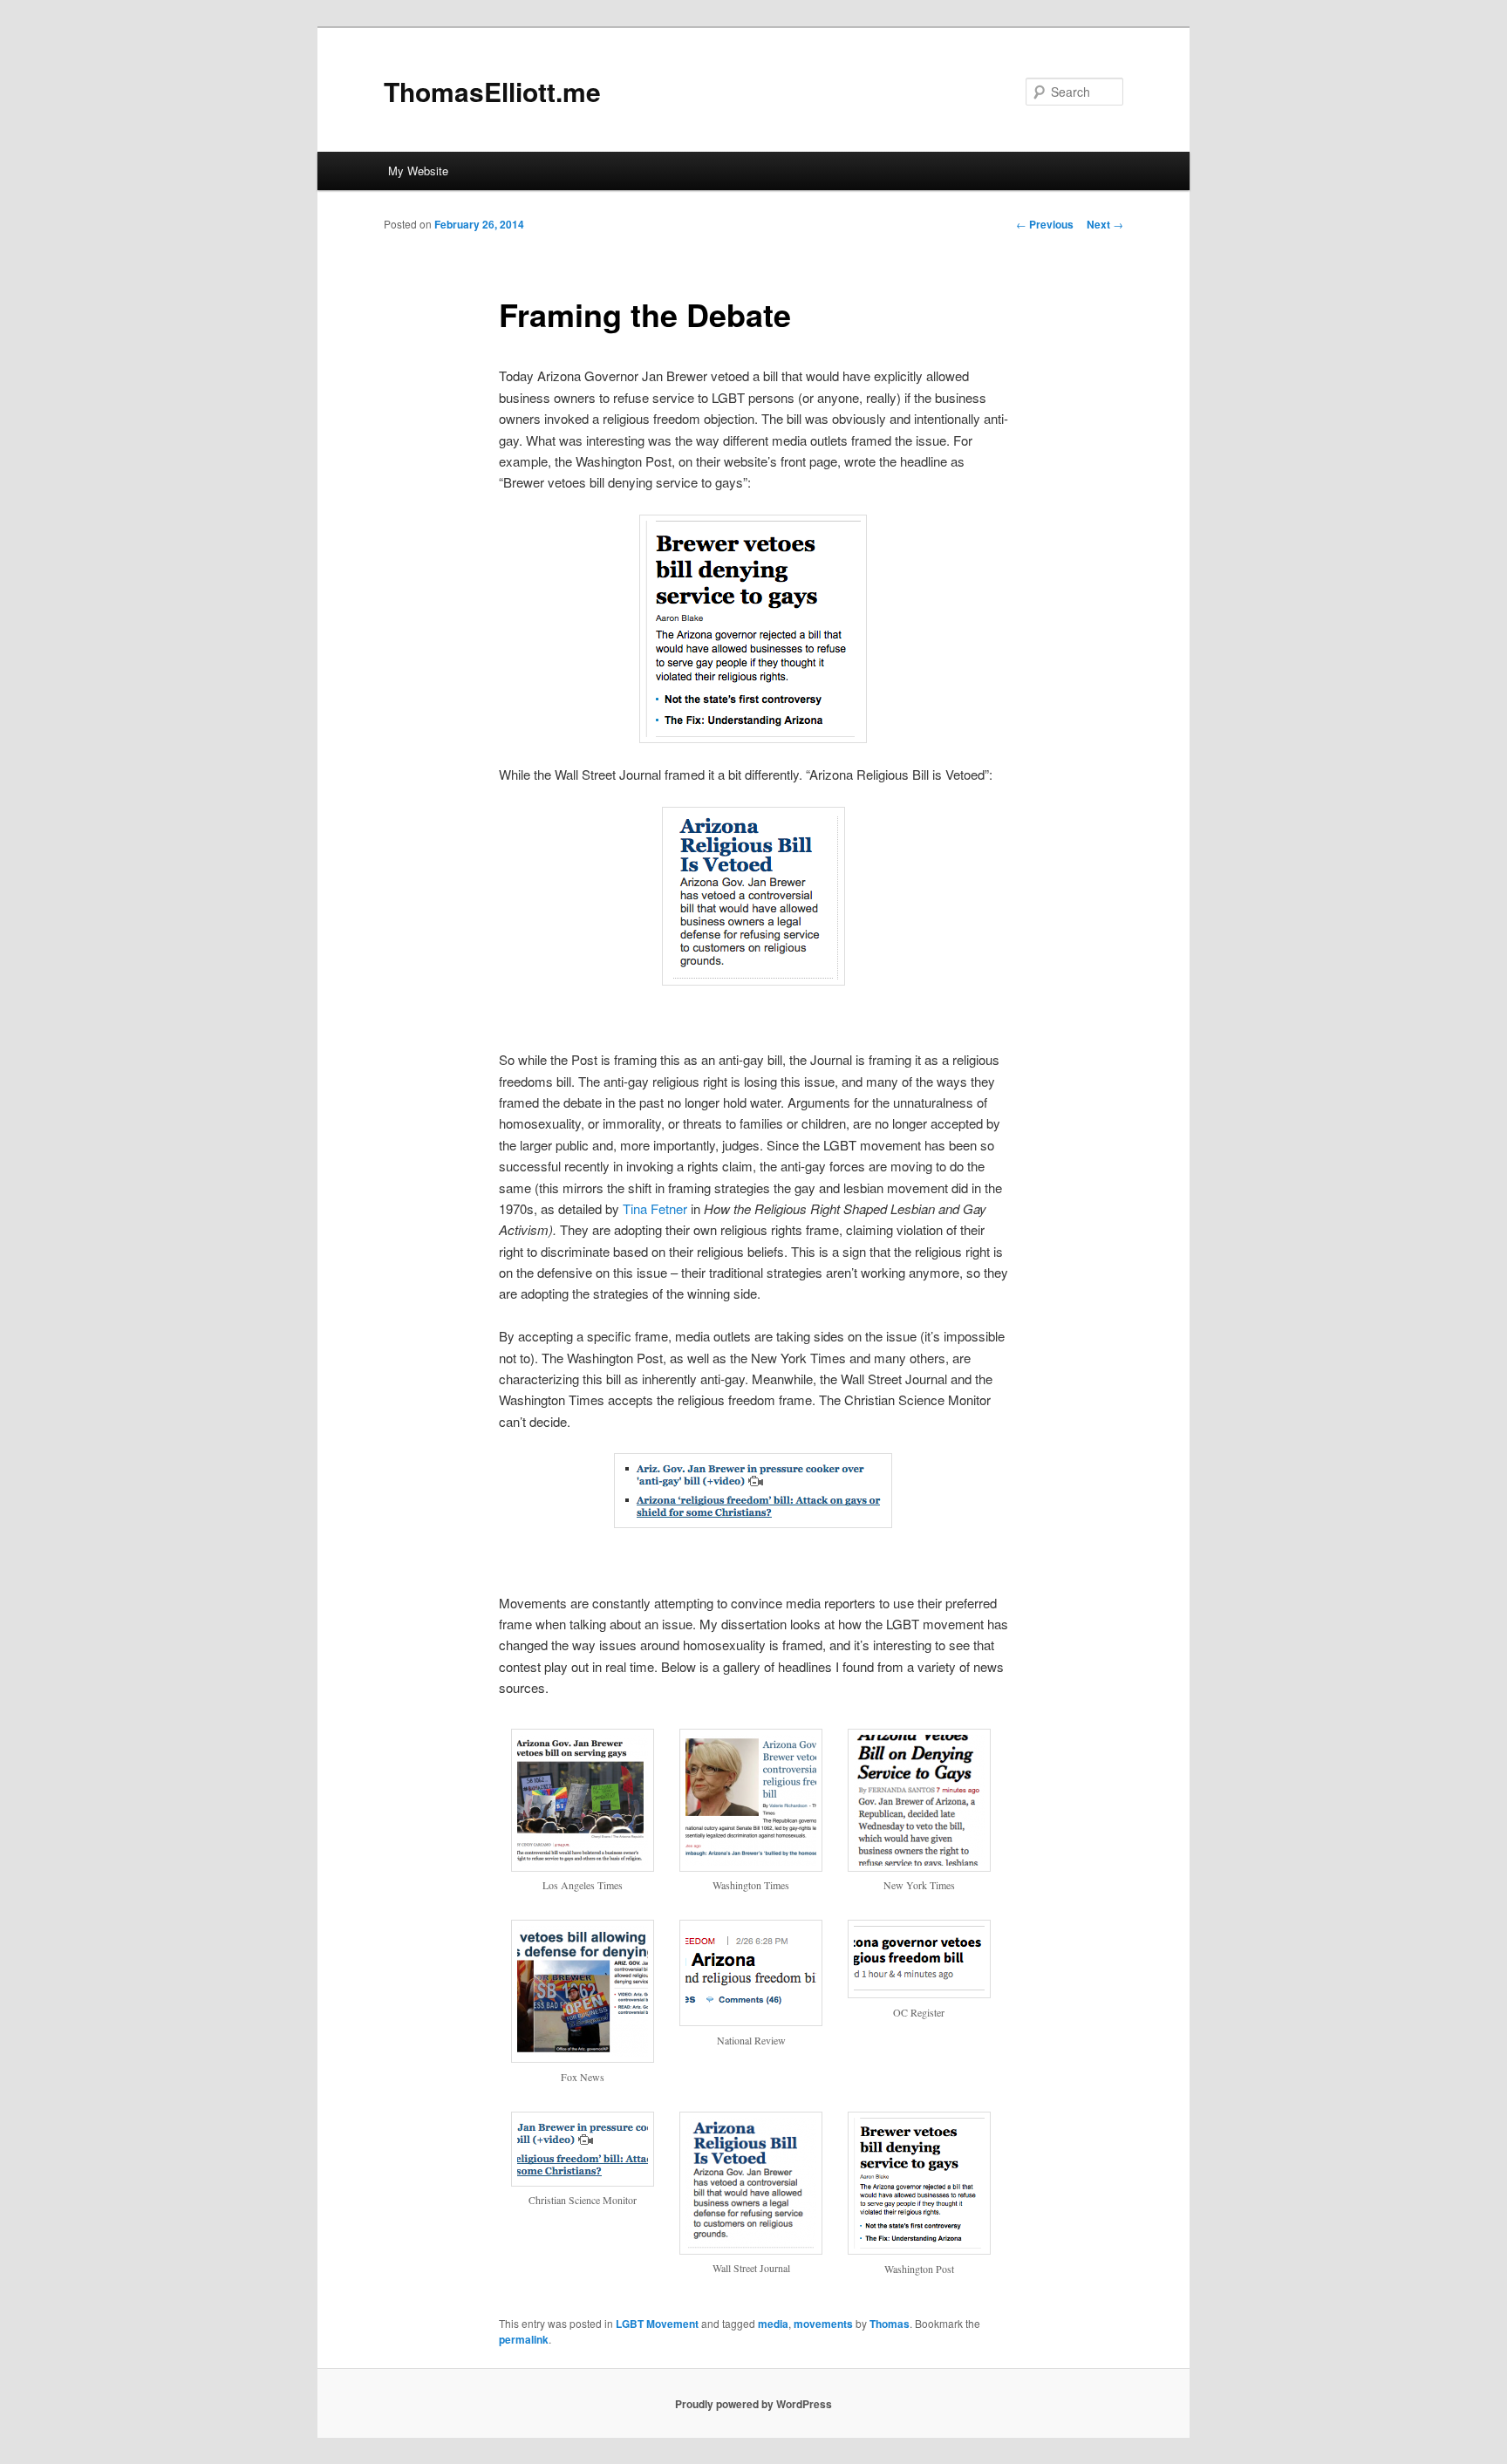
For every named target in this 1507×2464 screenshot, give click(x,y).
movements (823, 2324)
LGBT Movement (657, 2324)
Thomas (890, 2324)
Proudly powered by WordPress (753, 2404)
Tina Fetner (655, 1208)
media (773, 2324)
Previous (1045, 224)
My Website (418, 171)
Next (1105, 224)
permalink (524, 2339)
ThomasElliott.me (492, 91)
